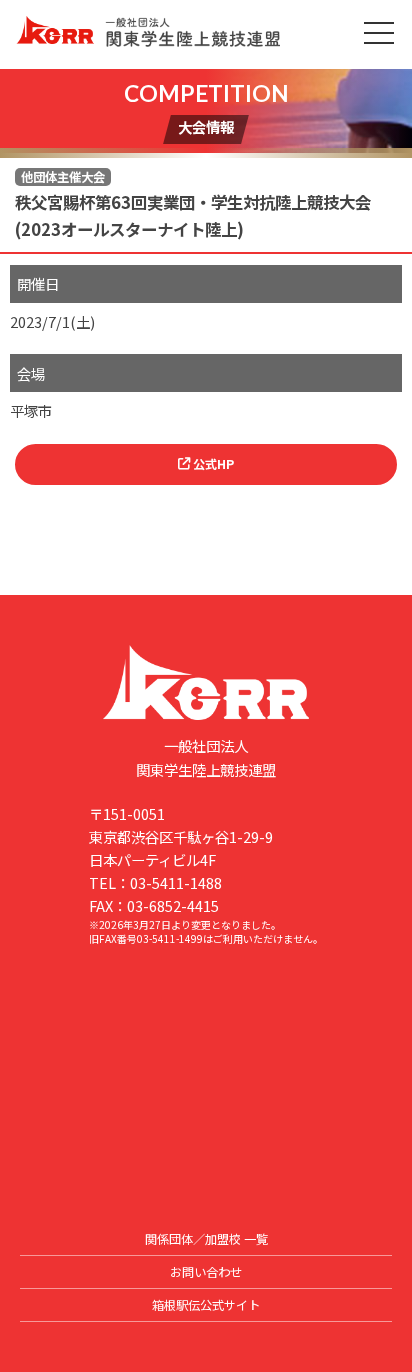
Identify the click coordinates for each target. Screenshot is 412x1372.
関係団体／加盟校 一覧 (206, 1239)
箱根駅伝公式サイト (206, 1305)
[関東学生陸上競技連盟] (205, 34)
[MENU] (379, 33)
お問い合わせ (206, 1272)
